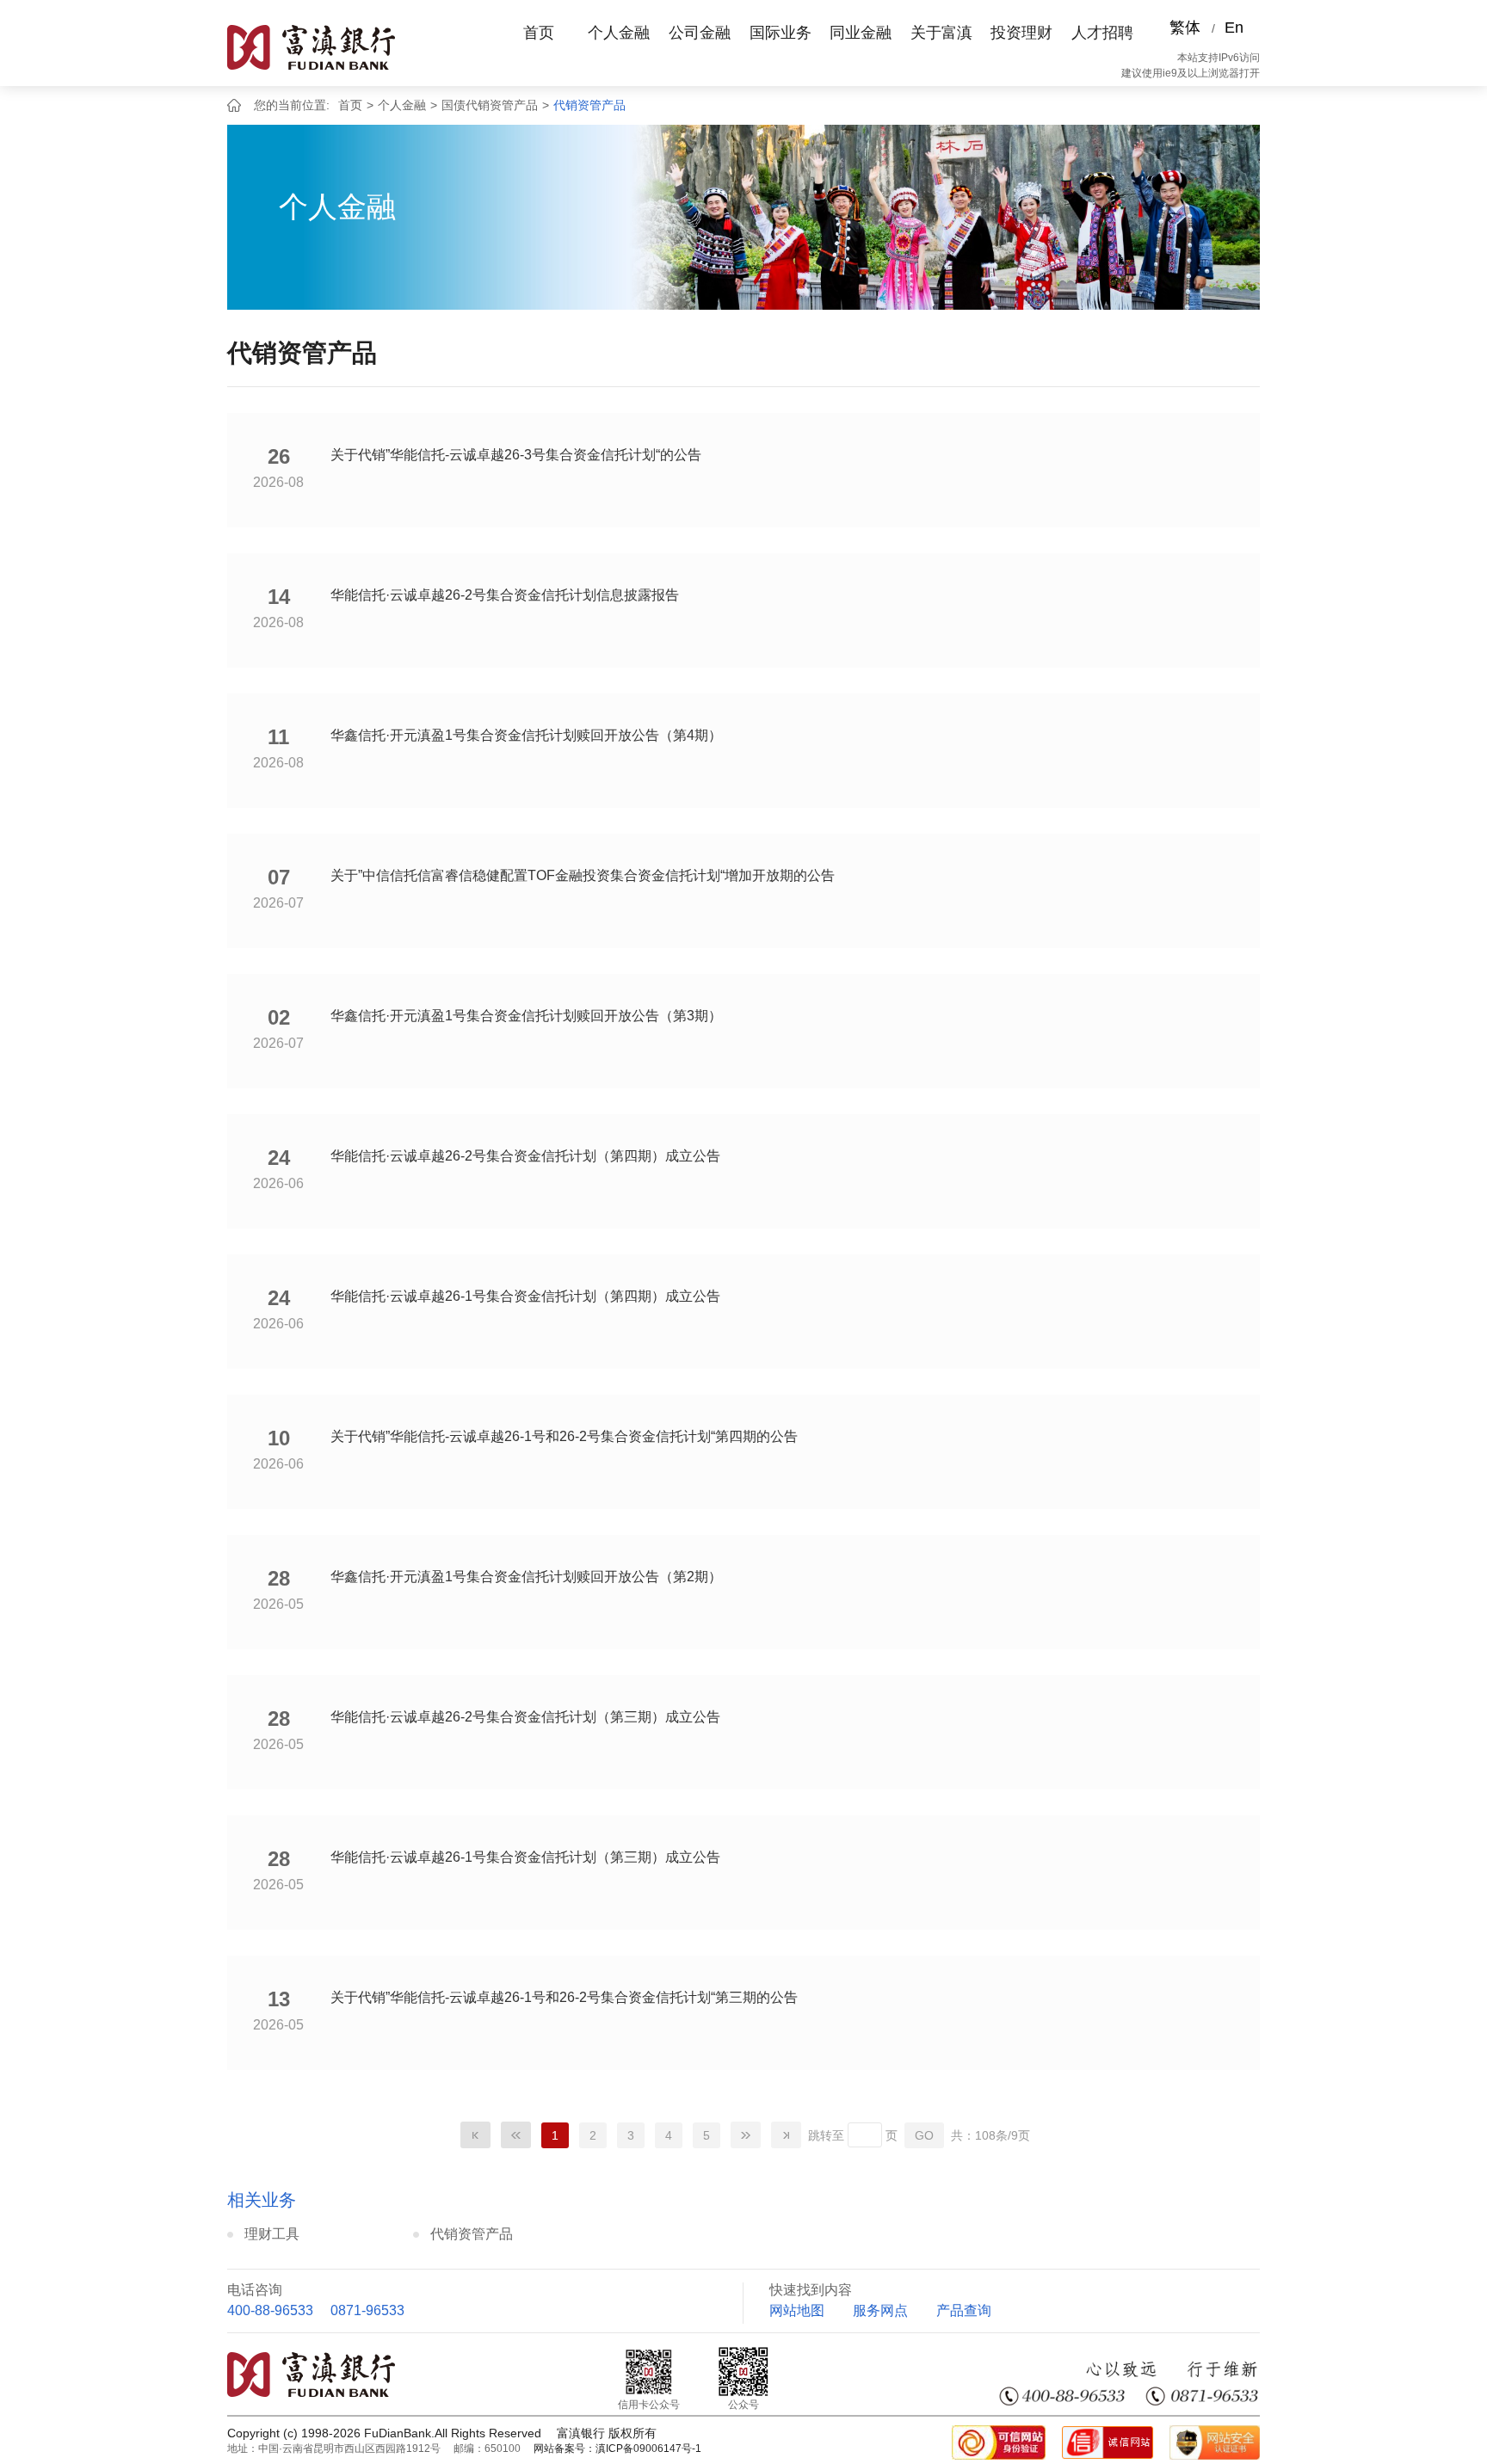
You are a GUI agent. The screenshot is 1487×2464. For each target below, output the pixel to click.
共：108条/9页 (990, 2135)
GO (924, 2135)
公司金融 (700, 33)
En (1234, 28)
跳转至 (826, 2135)
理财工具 (272, 2234)
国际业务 (781, 33)
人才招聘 (1102, 33)
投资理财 (1021, 33)
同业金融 (861, 33)
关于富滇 (941, 33)
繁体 (1185, 28)
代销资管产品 (589, 105)
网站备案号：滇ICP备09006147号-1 (617, 2449)
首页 (539, 33)
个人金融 (619, 33)
